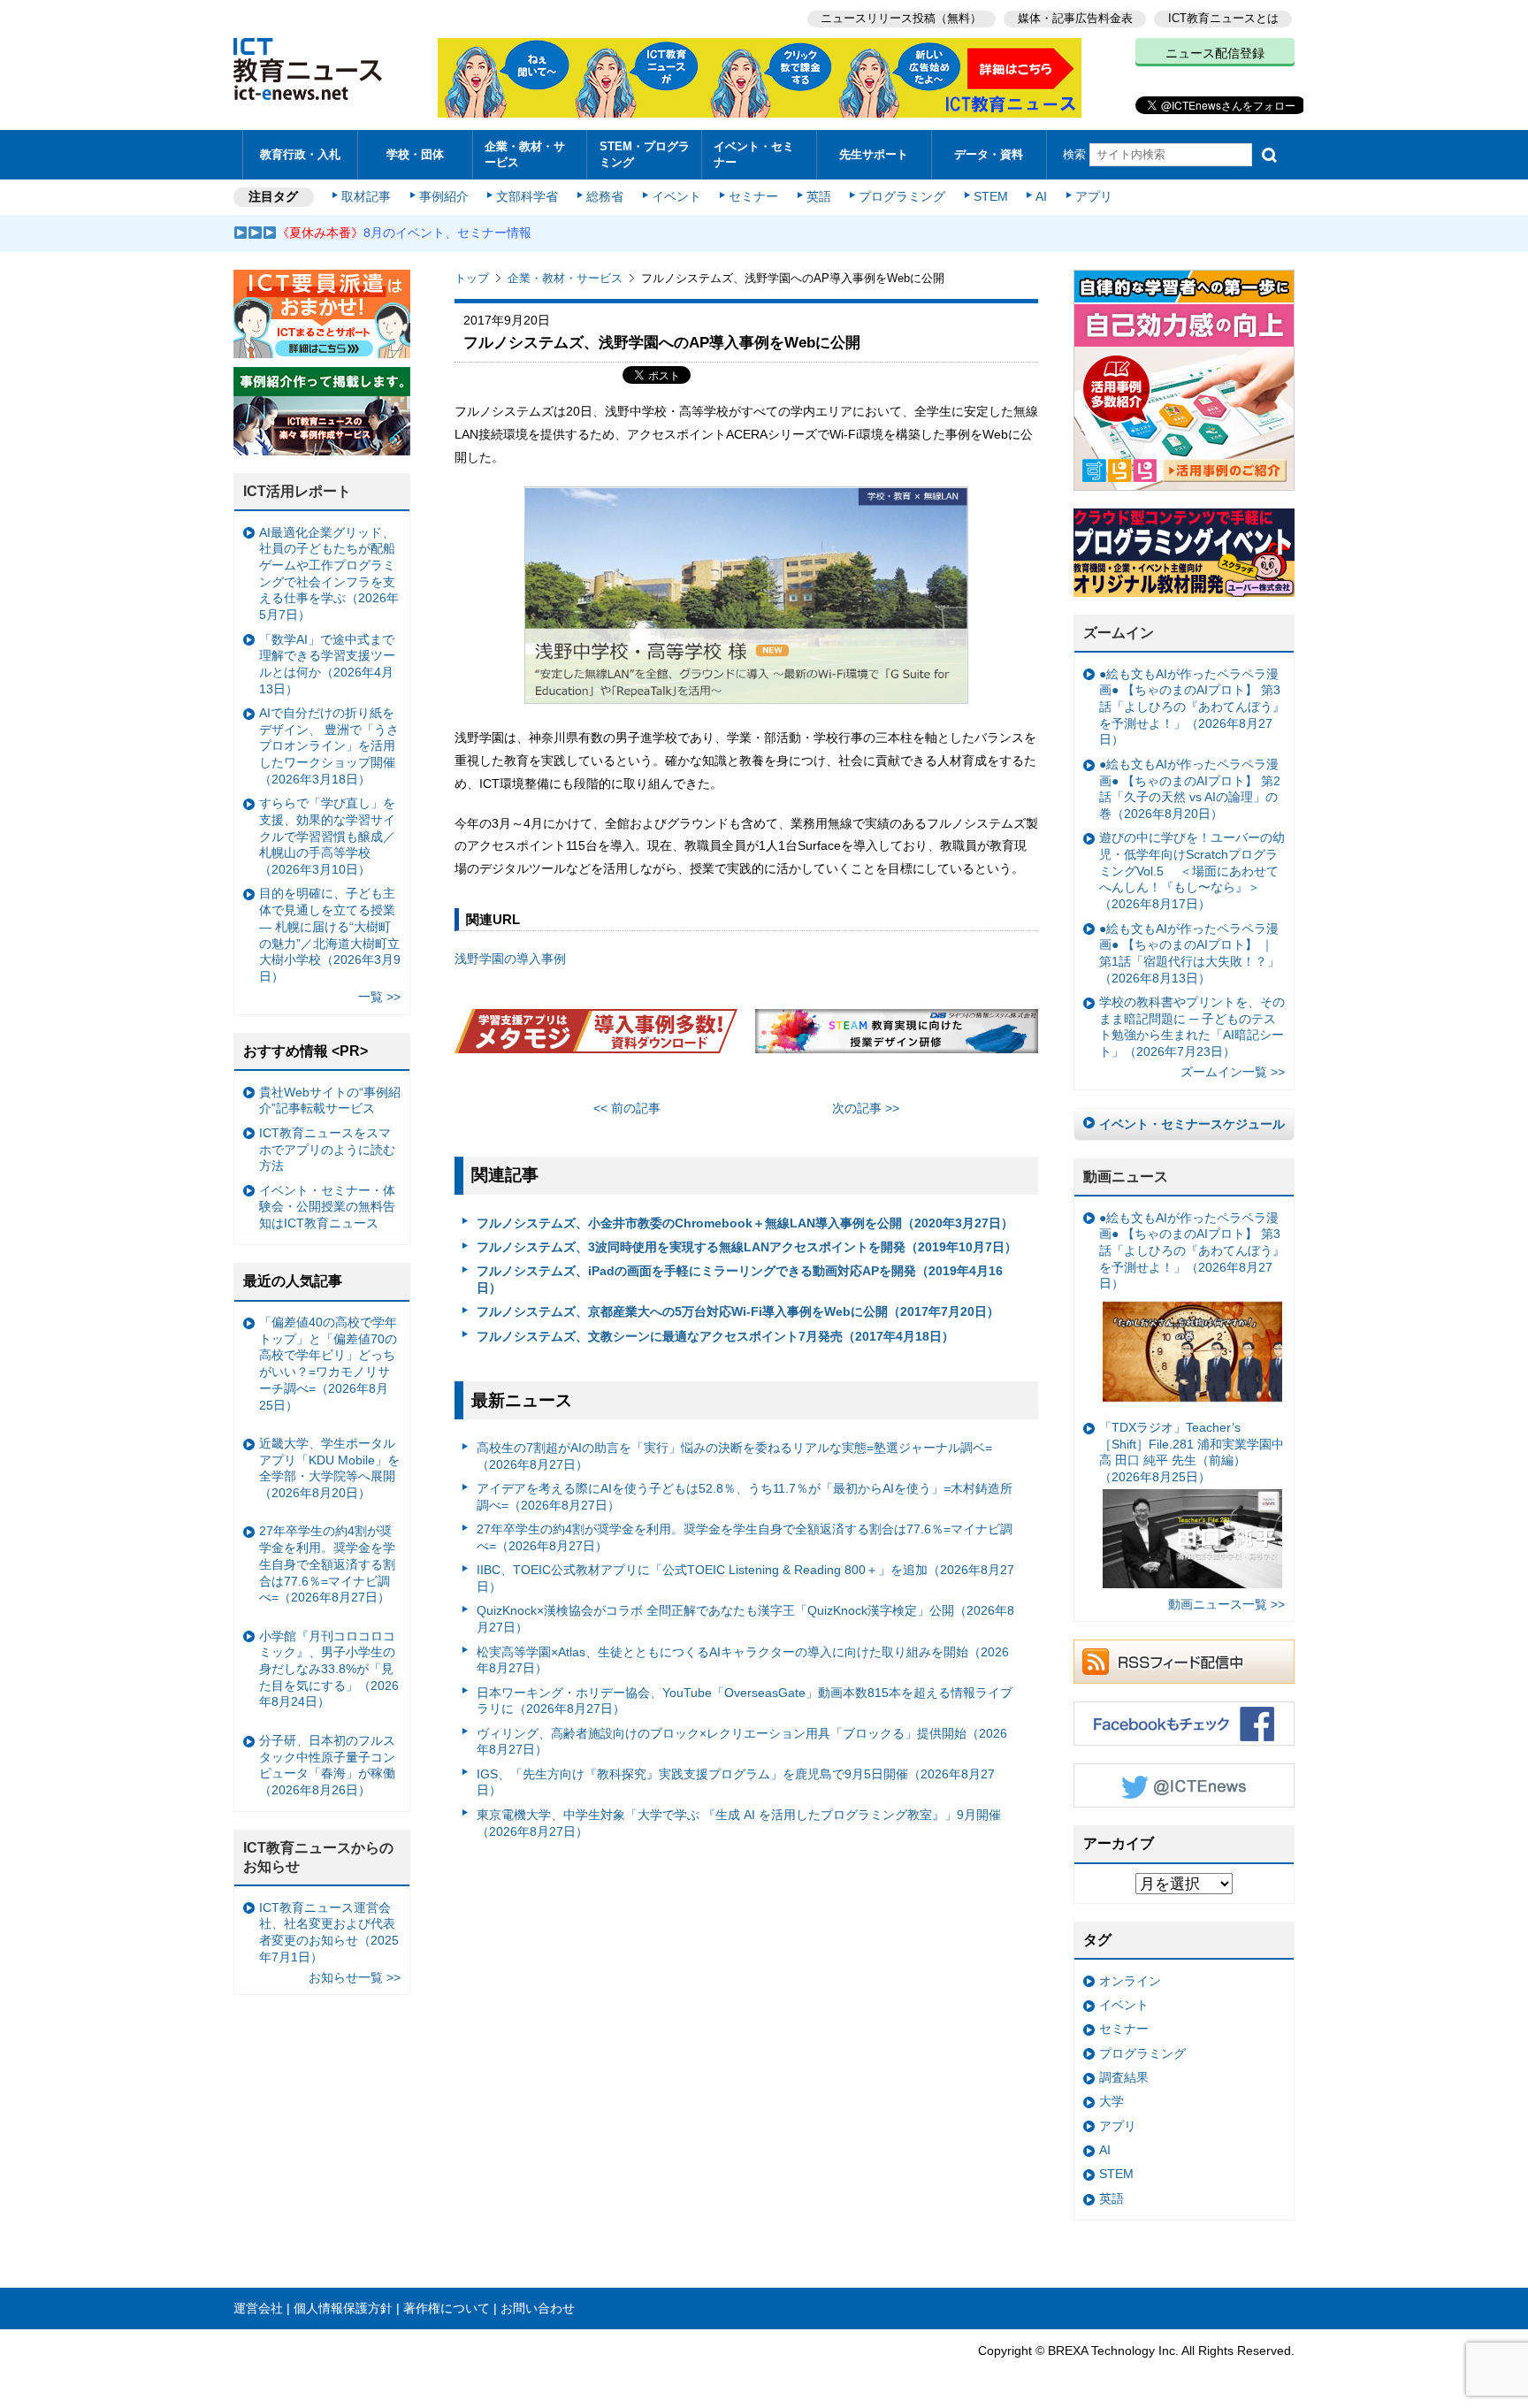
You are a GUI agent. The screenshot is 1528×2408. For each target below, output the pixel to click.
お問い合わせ (538, 2308)
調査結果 (1124, 2077)
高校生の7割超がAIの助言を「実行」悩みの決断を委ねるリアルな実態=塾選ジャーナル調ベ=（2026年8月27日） (734, 1456)
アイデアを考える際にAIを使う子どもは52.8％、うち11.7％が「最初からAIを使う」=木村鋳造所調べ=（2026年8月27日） (745, 1497)
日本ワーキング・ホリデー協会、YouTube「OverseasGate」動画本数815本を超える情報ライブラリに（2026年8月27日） (745, 1701)
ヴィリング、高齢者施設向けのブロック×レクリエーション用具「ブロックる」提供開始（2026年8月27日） (742, 1742)
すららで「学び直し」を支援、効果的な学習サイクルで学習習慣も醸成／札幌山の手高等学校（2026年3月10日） (327, 836)
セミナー (753, 196)
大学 (1112, 2101)
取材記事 (366, 196)
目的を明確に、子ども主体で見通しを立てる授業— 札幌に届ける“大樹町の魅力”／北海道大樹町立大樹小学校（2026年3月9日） (330, 935)
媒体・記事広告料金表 (1075, 18)
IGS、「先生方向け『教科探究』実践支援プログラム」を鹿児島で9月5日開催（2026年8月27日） (736, 1782)
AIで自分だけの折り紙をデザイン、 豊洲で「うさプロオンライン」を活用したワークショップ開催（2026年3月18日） (329, 746)
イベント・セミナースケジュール (1192, 1124)
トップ (472, 278)
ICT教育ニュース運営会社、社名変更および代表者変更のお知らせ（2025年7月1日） (329, 1932)
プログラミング (902, 196)
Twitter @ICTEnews (1184, 1785)
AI (1041, 196)
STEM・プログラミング (645, 154)
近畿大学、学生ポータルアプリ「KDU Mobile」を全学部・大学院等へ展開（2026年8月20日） (329, 1468)
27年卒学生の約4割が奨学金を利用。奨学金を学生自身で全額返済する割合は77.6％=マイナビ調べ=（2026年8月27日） (745, 1537)
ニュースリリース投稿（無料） (901, 18)
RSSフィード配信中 (1184, 1662)
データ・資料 (989, 154)
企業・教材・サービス (525, 154)
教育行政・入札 (300, 154)
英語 (819, 196)
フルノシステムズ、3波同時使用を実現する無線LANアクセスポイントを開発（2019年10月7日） (747, 1247)
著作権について (447, 2308)
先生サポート (874, 154)
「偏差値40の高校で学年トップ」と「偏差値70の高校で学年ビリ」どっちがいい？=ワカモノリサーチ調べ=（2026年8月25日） (328, 1364)
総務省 (605, 196)
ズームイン (1119, 633)
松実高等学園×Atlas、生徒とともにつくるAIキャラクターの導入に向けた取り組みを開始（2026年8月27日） (743, 1660)
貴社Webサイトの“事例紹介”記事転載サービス (330, 1101)
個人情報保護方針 (343, 2308)
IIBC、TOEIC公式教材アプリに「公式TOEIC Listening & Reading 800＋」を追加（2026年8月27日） (745, 1578)
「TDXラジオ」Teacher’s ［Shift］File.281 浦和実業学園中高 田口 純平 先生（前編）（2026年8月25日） (1192, 1452)
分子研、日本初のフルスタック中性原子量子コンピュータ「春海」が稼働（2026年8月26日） (327, 1765)
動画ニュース (1126, 1177)
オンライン (1130, 1981)
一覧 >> (379, 997)
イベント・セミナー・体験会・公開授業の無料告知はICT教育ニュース (327, 1207)
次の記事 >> (866, 1108)
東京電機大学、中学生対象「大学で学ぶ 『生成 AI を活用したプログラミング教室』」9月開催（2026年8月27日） (739, 1823)
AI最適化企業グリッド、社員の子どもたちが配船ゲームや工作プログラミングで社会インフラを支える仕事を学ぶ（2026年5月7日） (329, 574)
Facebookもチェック (1184, 1724)
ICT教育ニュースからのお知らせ (318, 1857)
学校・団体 (415, 154)
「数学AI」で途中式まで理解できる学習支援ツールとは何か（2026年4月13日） (327, 664)
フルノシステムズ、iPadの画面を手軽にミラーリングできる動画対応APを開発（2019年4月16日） (740, 1279)
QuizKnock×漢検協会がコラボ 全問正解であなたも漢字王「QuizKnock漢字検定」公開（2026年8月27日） (745, 1619)
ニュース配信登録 (1215, 53)
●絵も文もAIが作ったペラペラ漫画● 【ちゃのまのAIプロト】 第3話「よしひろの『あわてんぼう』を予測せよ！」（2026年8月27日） (1192, 707)
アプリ (1094, 196)
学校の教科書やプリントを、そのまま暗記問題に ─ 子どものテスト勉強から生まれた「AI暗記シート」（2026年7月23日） (1192, 1027)
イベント (676, 196)
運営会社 (258, 2308)
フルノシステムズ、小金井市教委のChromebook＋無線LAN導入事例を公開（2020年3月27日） (745, 1223)
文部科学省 (527, 196)
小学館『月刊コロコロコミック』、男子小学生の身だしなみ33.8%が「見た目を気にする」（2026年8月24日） (329, 1669)
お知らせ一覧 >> (355, 1977)
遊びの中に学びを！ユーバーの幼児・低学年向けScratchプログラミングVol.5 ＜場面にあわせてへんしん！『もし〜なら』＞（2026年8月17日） (1192, 871)
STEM (991, 196)
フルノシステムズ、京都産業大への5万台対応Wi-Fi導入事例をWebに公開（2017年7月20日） (738, 1311)
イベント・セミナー (754, 154)
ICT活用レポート (297, 491)
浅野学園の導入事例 (510, 959)
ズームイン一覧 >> (1233, 1072)
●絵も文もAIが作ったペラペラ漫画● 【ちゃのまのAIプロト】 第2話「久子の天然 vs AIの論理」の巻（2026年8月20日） (1190, 789)
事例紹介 (444, 196)
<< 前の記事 (627, 1108)
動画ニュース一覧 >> (1226, 1604)
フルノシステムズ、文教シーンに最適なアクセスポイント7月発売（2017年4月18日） (715, 1336)
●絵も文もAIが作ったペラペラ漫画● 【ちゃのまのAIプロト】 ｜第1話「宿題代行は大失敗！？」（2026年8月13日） (1189, 953)
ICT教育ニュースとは (1223, 18)
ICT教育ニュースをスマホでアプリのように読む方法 (327, 1149)
